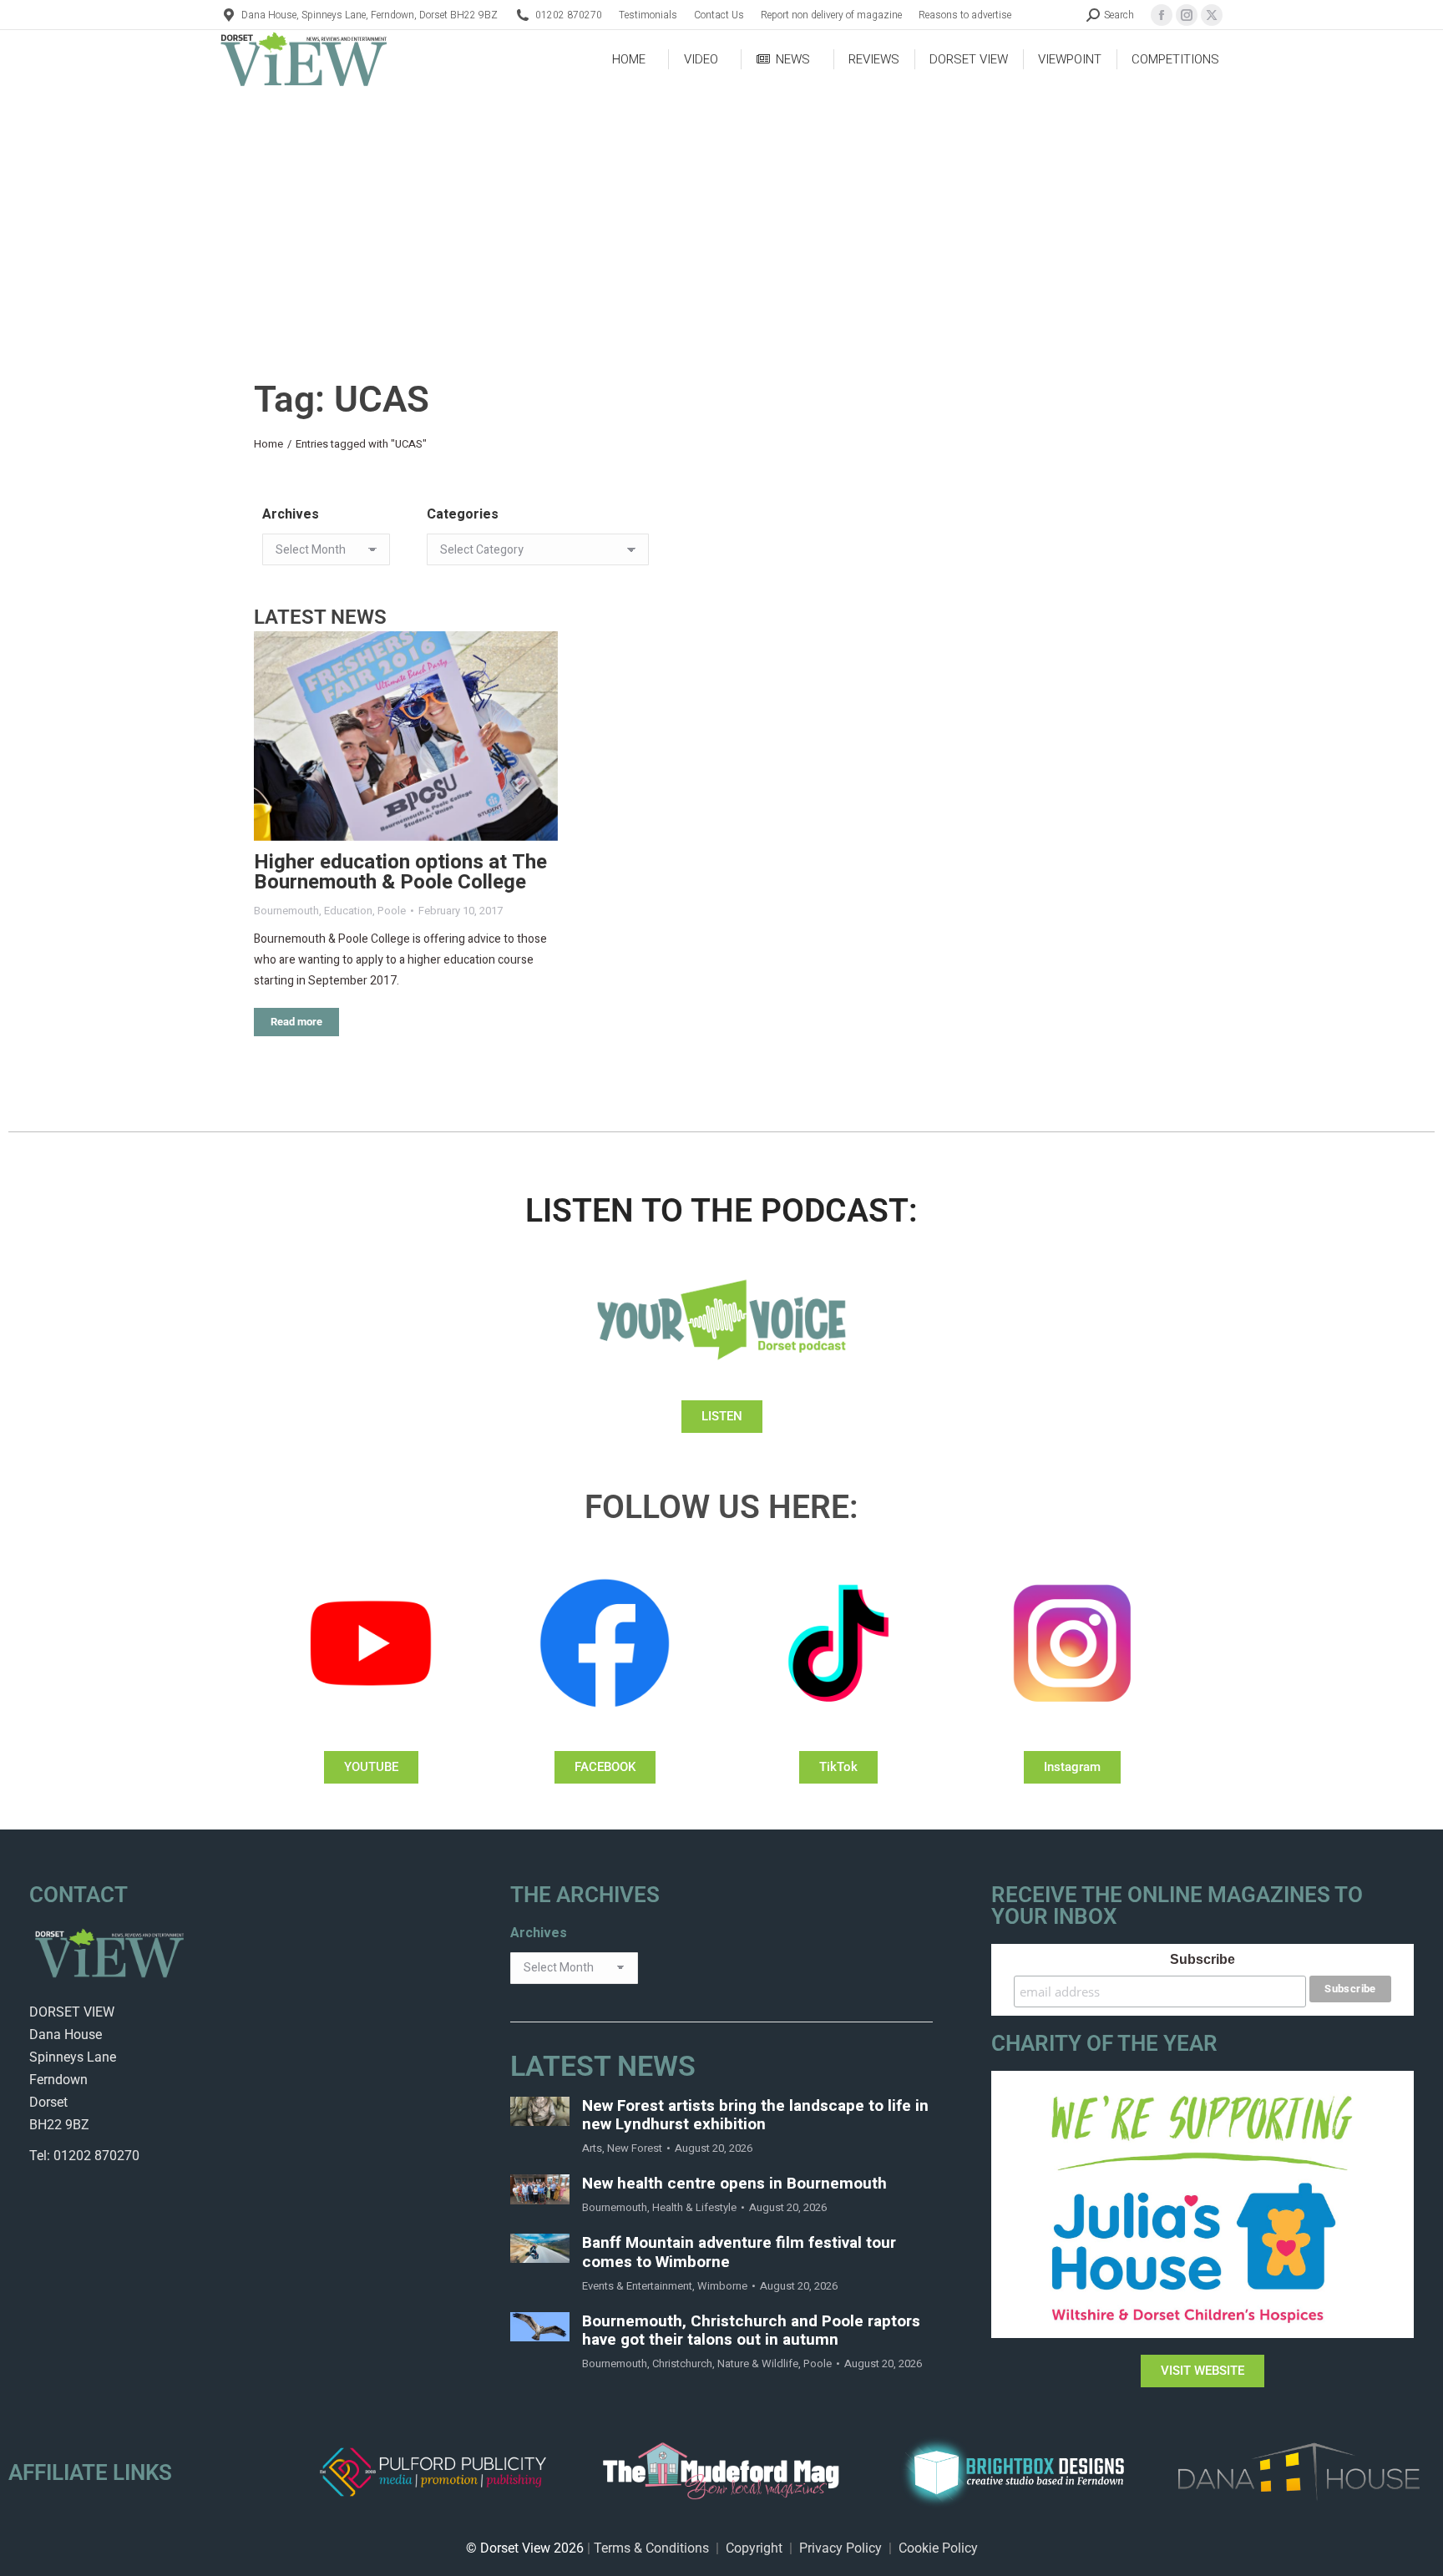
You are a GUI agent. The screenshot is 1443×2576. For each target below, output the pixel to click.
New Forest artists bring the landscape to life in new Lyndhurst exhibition (755, 2116)
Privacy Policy (840, 2548)
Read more (296, 1022)
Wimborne (722, 2286)
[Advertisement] (721, 214)
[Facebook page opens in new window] (1162, 15)
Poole (392, 911)
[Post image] (406, 736)
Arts (592, 2148)
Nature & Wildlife (758, 2363)
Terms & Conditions (651, 2548)
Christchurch (682, 2363)
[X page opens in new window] (1212, 15)
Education (348, 911)
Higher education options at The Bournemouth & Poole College (400, 872)
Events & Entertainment (637, 2286)
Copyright (754, 2548)
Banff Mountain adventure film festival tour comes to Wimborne (739, 2253)
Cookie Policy (938, 2548)
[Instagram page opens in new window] (1187, 15)
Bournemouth (286, 911)
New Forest (635, 2148)
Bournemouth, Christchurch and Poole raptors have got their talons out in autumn (751, 2331)
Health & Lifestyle (694, 2207)
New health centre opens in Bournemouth (734, 2184)
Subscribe (1202, 1959)
